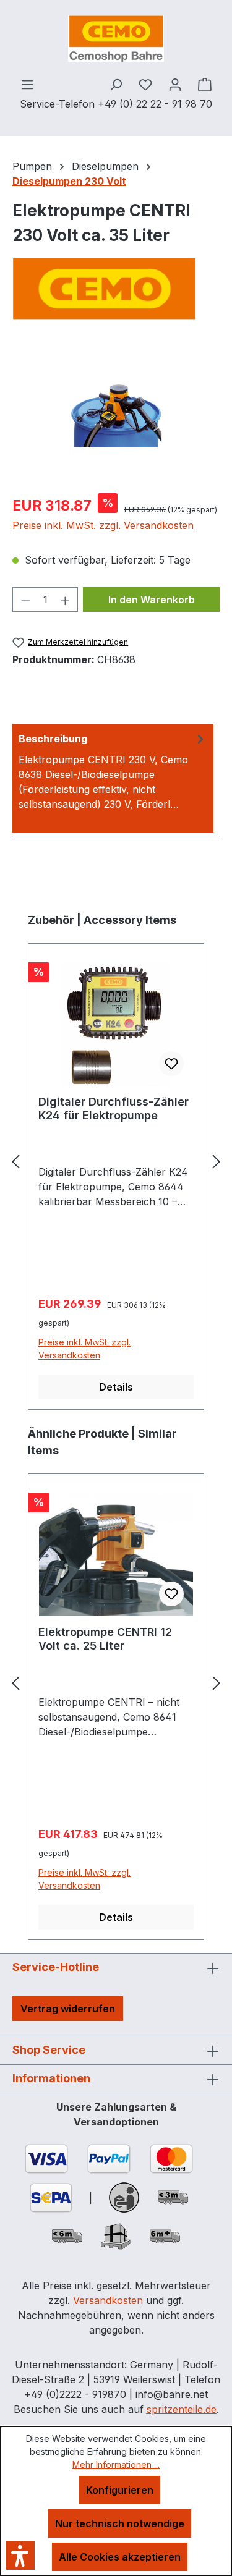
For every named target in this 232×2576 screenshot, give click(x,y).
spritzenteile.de (182, 2409)
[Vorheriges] (15, 1161)
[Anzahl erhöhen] (66, 600)
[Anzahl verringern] (25, 600)
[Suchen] (116, 84)
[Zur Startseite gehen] (116, 38)
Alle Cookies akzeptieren (120, 2557)
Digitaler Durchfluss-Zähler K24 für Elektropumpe (114, 1108)
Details (116, 1387)
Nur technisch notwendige (120, 2523)
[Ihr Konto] (175, 84)
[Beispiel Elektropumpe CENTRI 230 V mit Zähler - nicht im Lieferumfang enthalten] (116, 414)
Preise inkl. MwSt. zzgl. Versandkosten (103, 525)
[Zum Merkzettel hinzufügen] (171, 1064)
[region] (116, 414)
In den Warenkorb (152, 600)
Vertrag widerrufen (68, 2009)
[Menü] (27, 84)
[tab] (113, 778)
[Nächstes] (217, 1161)
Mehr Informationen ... (116, 2464)
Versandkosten (108, 2300)
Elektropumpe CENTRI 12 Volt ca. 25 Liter (105, 1639)
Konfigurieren (120, 2490)
